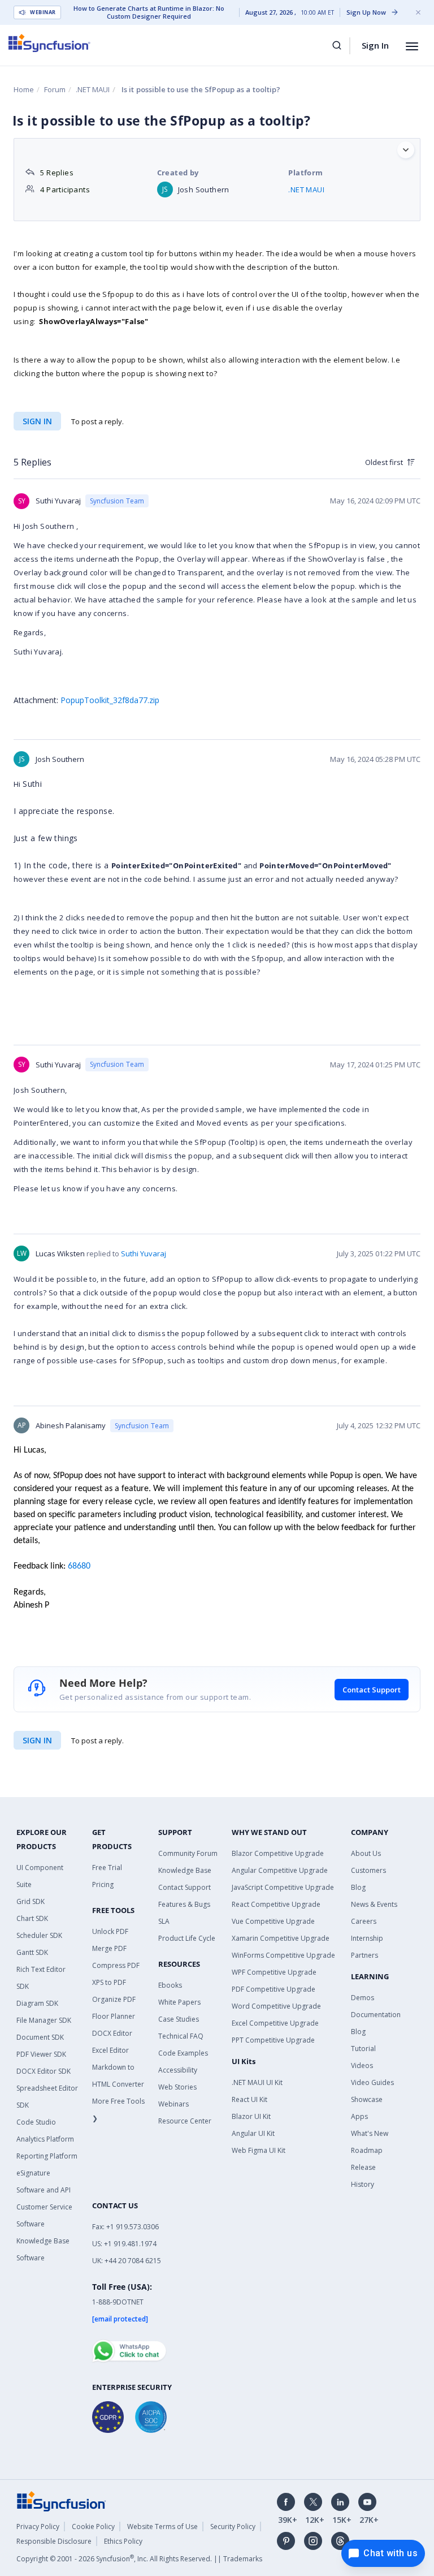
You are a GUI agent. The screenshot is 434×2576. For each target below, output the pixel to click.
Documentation (376, 2015)
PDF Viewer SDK (41, 2054)
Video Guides (372, 2082)
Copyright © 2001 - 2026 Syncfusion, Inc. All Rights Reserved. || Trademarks (139, 2559)
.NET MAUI (93, 89)
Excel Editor (110, 2050)
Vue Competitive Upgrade (273, 1921)
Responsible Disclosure (54, 2541)
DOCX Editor (112, 2033)
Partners (364, 1955)
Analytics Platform (45, 2139)
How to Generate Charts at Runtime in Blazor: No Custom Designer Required (149, 12)
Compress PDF (116, 1965)
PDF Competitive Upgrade (274, 1989)
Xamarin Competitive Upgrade (281, 1938)
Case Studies (179, 2019)
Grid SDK (31, 1901)
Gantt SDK (32, 1952)
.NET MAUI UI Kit (257, 2082)
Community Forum (188, 1853)
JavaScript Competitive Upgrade (283, 1887)
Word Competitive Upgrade (276, 2006)
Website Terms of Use (162, 2527)
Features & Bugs (184, 1904)
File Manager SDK (44, 2020)
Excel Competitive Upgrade (275, 2023)
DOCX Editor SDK (44, 2071)
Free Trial (107, 1868)
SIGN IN (37, 1740)
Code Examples (183, 2053)
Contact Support (372, 1690)
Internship (367, 1938)
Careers (364, 1921)
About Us (366, 1853)
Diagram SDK (37, 2003)
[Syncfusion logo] (49, 43)
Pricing (103, 1884)
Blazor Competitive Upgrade (278, 1853)
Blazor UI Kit (251, 2116)
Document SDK (40, 2037)
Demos (363, 1998)
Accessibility (178, 2070)
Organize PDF (114, 1999)
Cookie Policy (93, 2527)
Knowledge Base (185, 1870)
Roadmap (367, 2150)
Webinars (173, 2104)
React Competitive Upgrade (276, 1904)
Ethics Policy (123, 2541)
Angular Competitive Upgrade (280, 1870)
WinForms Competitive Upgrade (283, 1955)
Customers (368, 1870)
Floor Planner (114, 2016)
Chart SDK (32, 1918)
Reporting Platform (47, 2156)
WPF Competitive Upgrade (274, 1972)
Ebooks (170, 1985)
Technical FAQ (181, 2036)
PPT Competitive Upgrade (273, 2040)
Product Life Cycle (187, 1938)
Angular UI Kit (253, 2133)
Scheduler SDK (39, 1935)
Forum (55, 89)
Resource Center (185, 2121)
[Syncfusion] (62, 2500)
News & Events (374, 1904)
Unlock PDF (110, 1931)
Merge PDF (109, 1948)
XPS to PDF (109, 1982)
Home (24, 89)
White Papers (179, 2002)
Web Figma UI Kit (259, 2150)
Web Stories (177, 2087)
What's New (370, 2133)
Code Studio (36, 2122)
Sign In (375, 45)
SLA (164, 1921)
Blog (358, 1887)
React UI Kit (249, 2099)
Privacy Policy (38, 2527)
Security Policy (233, 2527)
